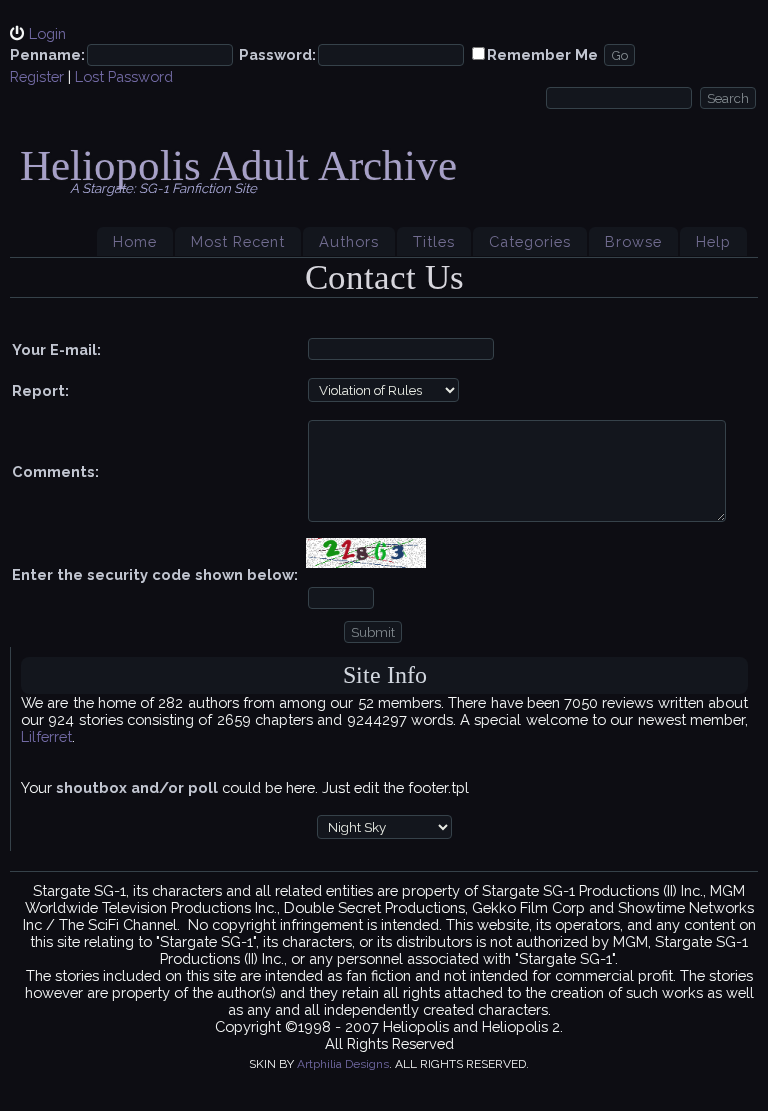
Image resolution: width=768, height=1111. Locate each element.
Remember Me (542, 54)
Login (47, 33)
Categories (530, 241)
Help (713, 241)
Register (37, 76)
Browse (633, 241)
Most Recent (238, 241)
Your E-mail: (56, 349)
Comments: (55, 471)
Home (135, 241)
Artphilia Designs (343, 1064)
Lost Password (124, 76)
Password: (277, 54)
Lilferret (46, 736)
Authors (349, 241)
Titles (434, 241)
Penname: (47, 54)
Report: (40, 390)
